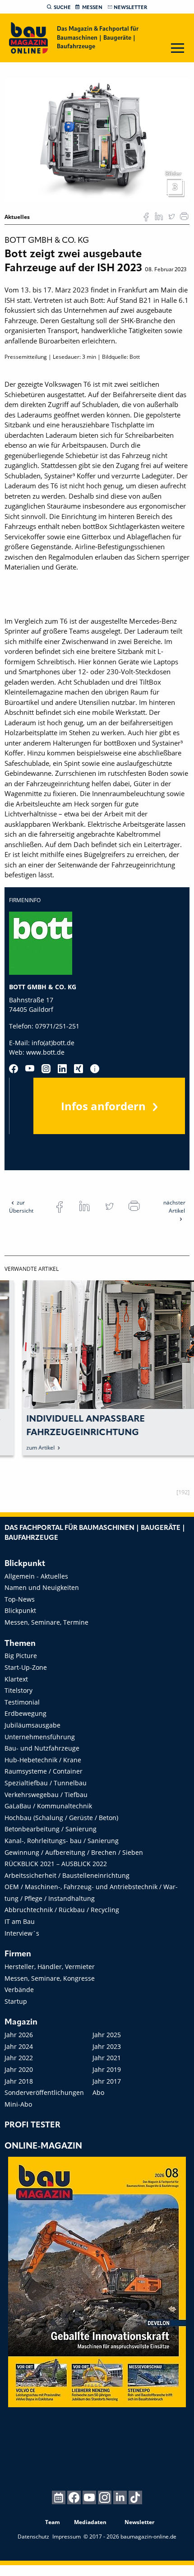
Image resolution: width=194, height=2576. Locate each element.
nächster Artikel (174, 1207)
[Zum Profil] (95, 1069)
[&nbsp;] (97, 139)
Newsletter (130, 8)
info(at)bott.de (53, 1043)
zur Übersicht (21, 1207)
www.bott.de (45, 1052)
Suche (62, 8)
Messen (92, 8)
